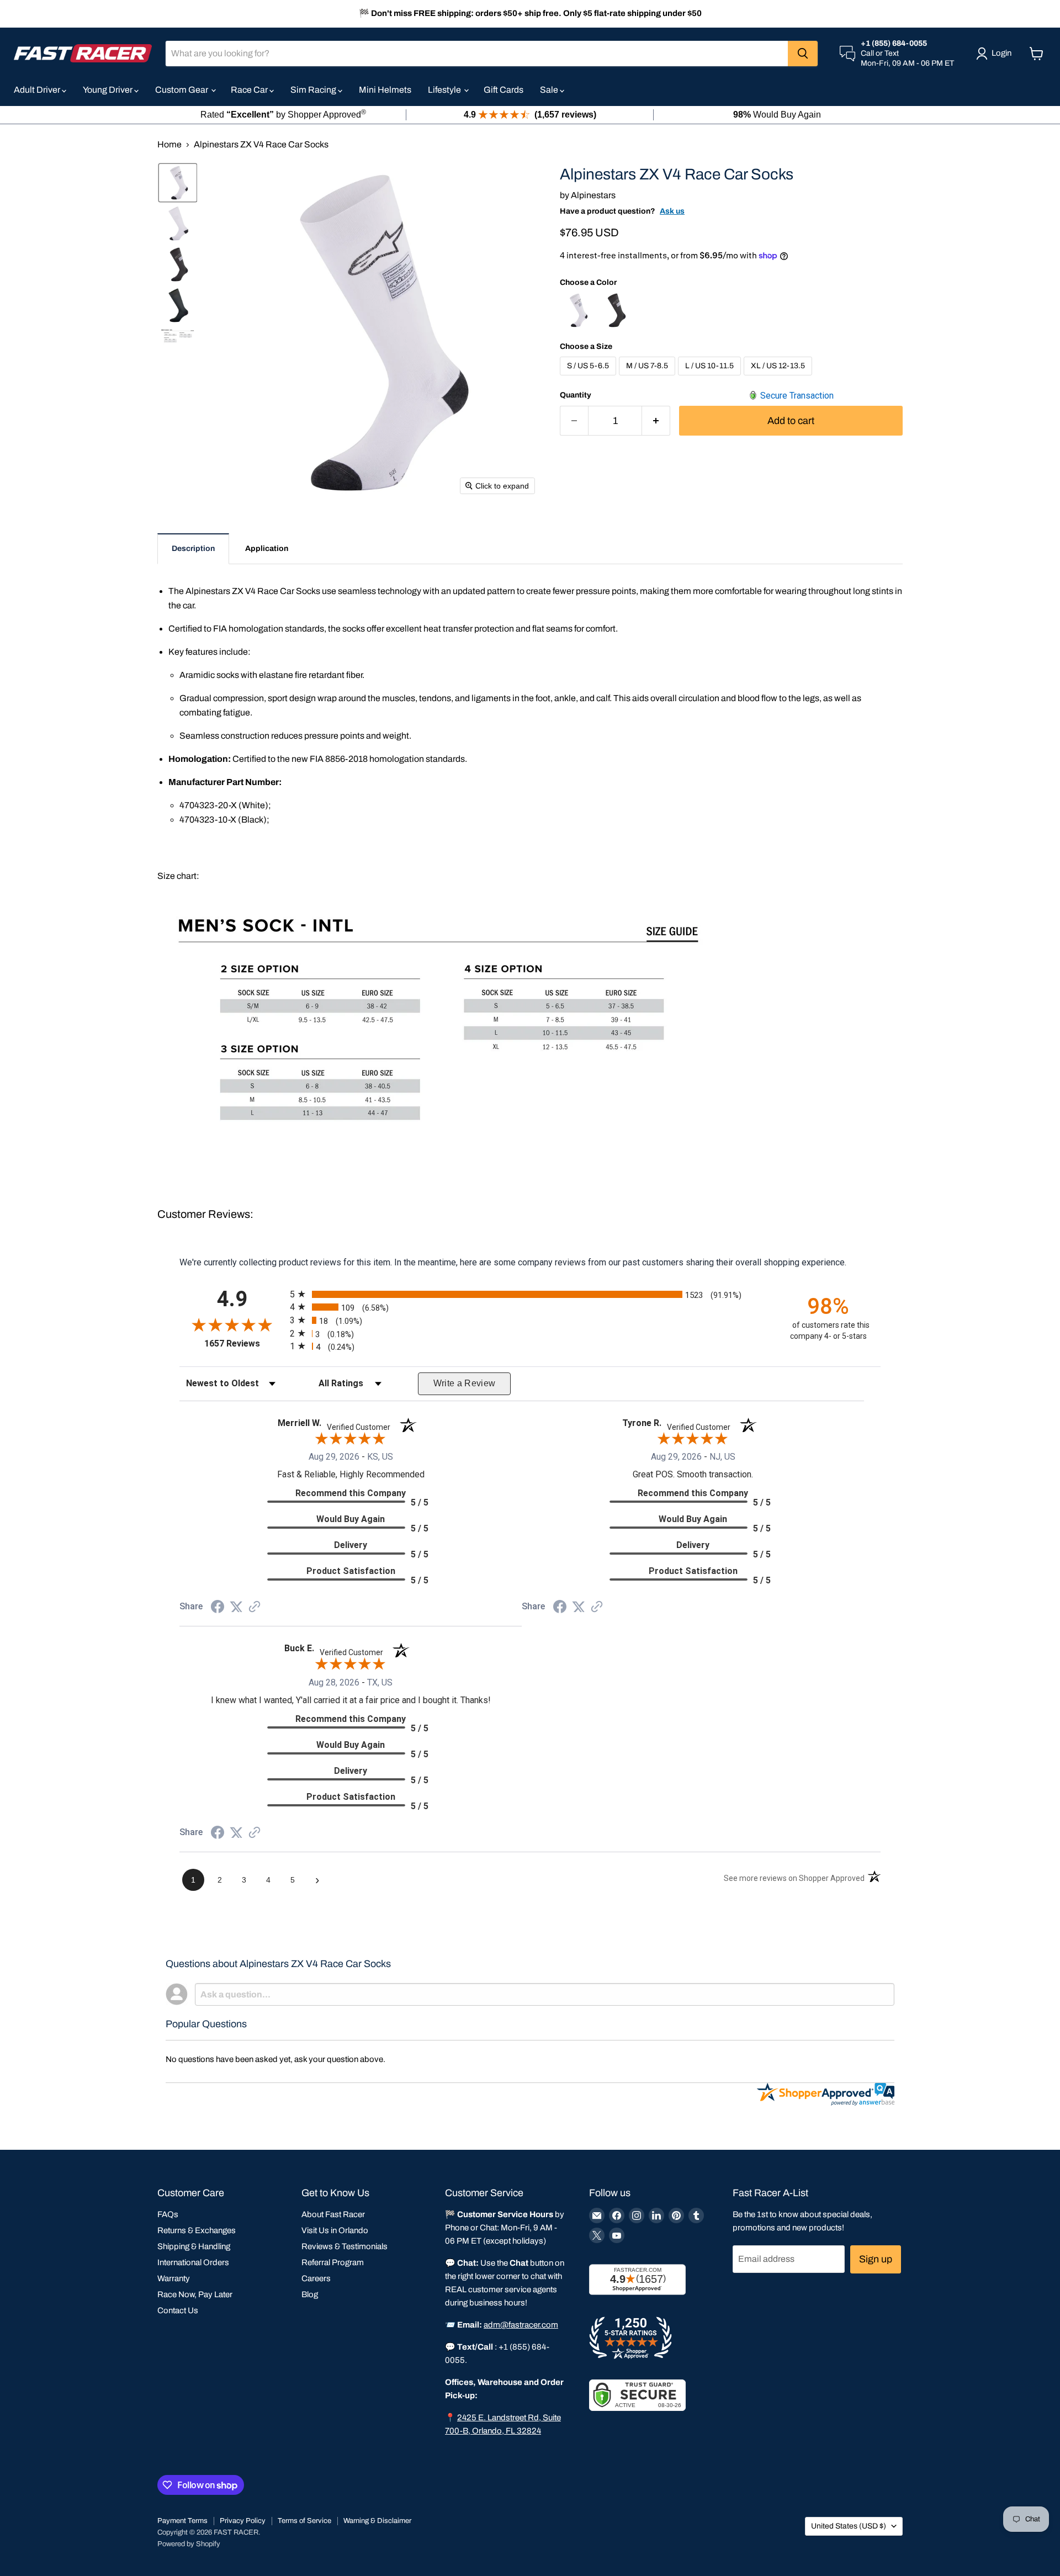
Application (267, 548)
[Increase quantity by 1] (656, 421)
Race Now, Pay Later (195, 2294)
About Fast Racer (333, 2214)
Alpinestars (593, 195)
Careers (316, 2278)
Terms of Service (304, 2521)
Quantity (576, 395)
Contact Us (178, 2310)
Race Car (250, 90)
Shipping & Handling (194, 2246)
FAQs (168, 2214)
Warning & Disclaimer (377, 2521)
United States (849, 2526)
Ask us (672, 211)
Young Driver (108, 90)
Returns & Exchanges (197, 2230)
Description (193, 548)
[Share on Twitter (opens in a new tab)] (236, 1607)
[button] (178, 183)
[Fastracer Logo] (83, 53)
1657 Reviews (244, 1343)
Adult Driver (38, 90)
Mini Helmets (385, 90)
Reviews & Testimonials (344, 2246)
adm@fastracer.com (521, 2325)
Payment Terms (182, 2521)
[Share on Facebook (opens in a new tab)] (218, 1608)
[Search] (803, 54)
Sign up (876, 2259)
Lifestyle (445, 90)
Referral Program (333, 2262)
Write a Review (465, 1383)
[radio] (530, 1294)
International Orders (193, 2262)
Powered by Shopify (189, 2544)
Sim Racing (314, 90)
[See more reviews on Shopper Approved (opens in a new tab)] (255, 1607)
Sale (550, 90)
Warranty (174, 2278)
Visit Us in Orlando (335, 2230)
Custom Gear (182, 90)
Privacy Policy (243, 2521)
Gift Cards (504, 90)
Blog (310, 2294)
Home (169, 144)
